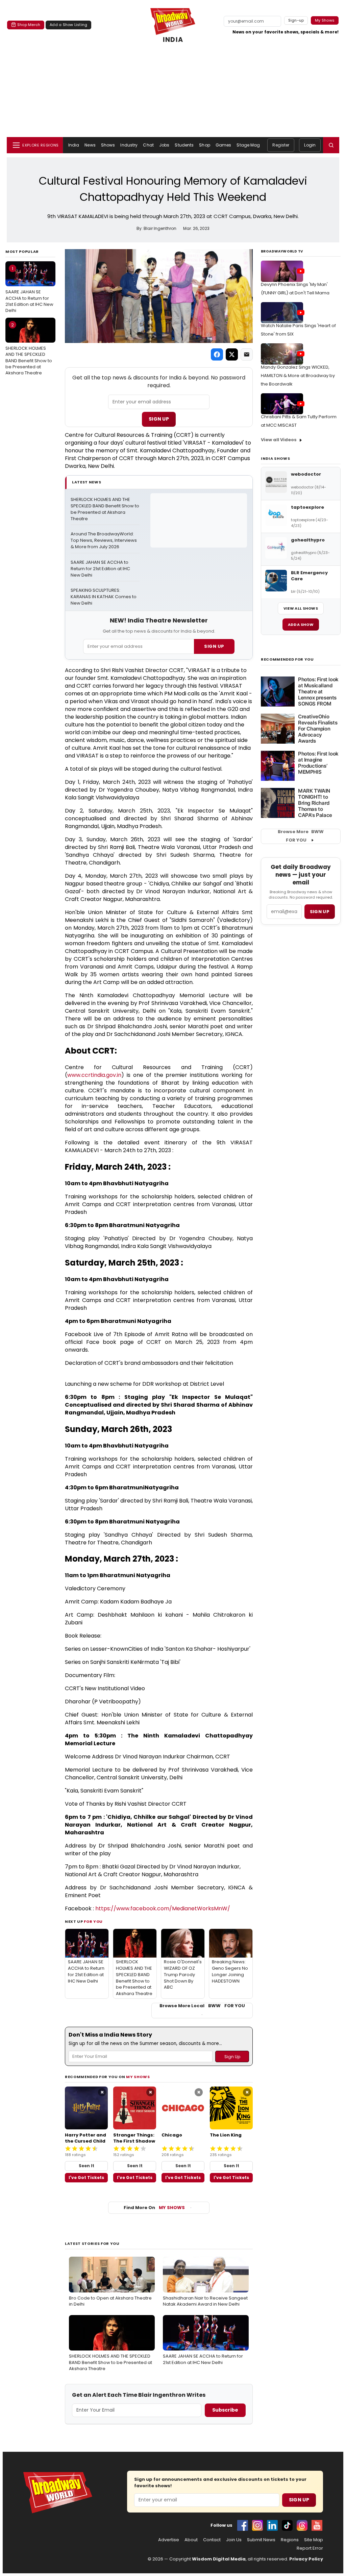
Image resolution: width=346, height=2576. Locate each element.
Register (281, 145)
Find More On (154, 2208)
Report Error (310, 2548)
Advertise (169, 2540)
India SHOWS (275, 458)
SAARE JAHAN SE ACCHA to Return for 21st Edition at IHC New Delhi (29, 289)
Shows (108, 145)
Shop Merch (29, 25)
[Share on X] (232, 354)
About (191, 2540)
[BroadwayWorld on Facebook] (243, 2525)
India (74, 145)
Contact (212, 2540)
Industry (129, 145)
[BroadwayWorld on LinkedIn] (272, 2525)
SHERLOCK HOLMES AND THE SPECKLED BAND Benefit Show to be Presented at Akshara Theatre (29, 349)
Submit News (261, 2540)
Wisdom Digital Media (219, 2559)
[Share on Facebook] (217, 354)
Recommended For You (287, 659)
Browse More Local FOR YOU (202, 2006)
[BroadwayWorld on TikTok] (287, 2525)
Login (310, 145)
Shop (204, 145)
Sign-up (296, 20)
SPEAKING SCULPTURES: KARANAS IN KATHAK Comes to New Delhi (104, 597)
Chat (148, 145)
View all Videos (279, 440)
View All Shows (301, 608)
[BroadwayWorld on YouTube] (317, 2525)
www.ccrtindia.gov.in (94, 1075)
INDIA (173, 40)
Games (224, 145)
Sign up (320, 912)
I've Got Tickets (86, 2177)
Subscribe (225, 2410)
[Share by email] (247, 354)
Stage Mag (248, 145)
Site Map (314, 2540)
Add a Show (301, 625)
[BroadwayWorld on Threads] (302, 2525)
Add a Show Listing (68, 25)
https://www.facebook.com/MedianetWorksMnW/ (163, 1908)
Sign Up (159, 419)
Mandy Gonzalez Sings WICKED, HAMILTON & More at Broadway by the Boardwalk (298, 376)
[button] (331, 145)
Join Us (234, 2540)
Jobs (164, 145)
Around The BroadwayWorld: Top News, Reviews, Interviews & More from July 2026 (104, 540)
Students (184, 145)
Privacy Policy (306, 2559)
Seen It (86, 2166)
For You (93, 1921)
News (90, 145)
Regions (290, 2540)
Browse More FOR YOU (301, 836)
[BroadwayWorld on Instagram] (257, 2525)
